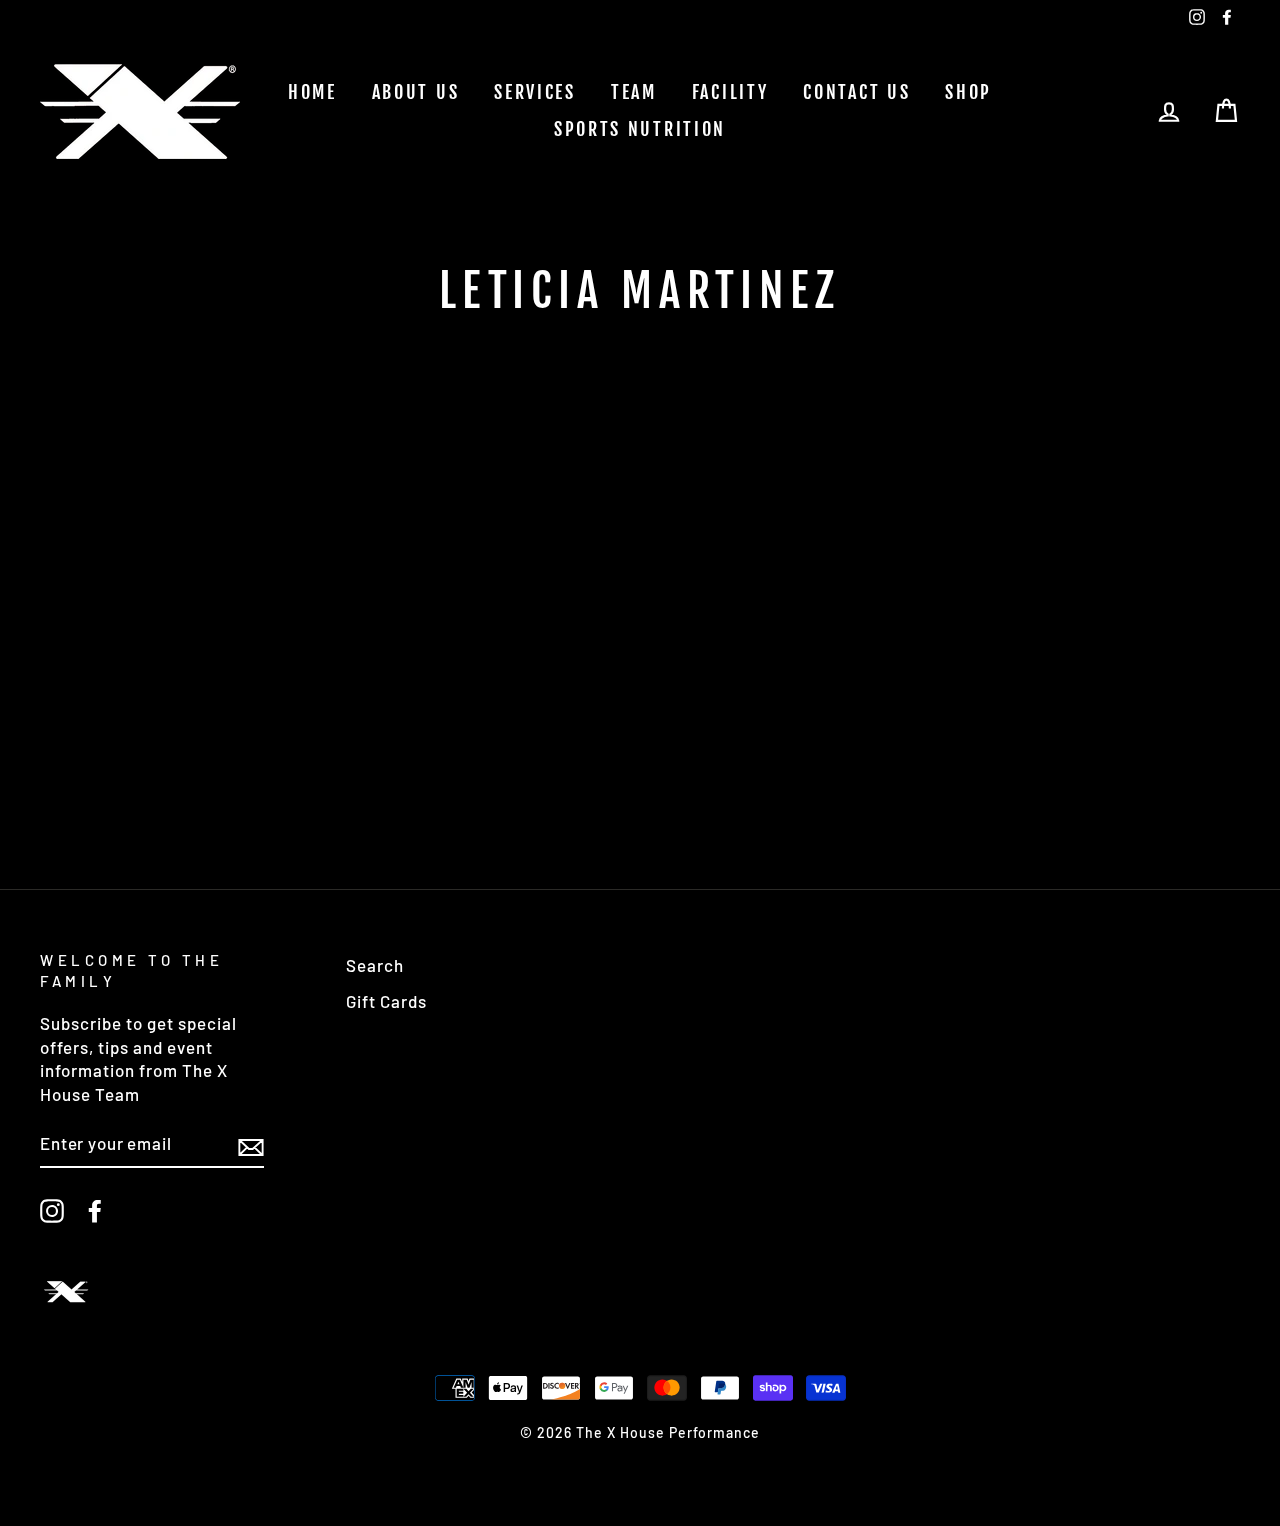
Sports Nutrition (640, 129)
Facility (730, 92)
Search (375, 965)
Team (634, 92)
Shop (968, 92)
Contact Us (856, 92)
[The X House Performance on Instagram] (52, 1211)
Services (535, 92)
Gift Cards (386, 1001)
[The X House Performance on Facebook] (95, 1211)
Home (312, 92)
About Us (416, 92)
